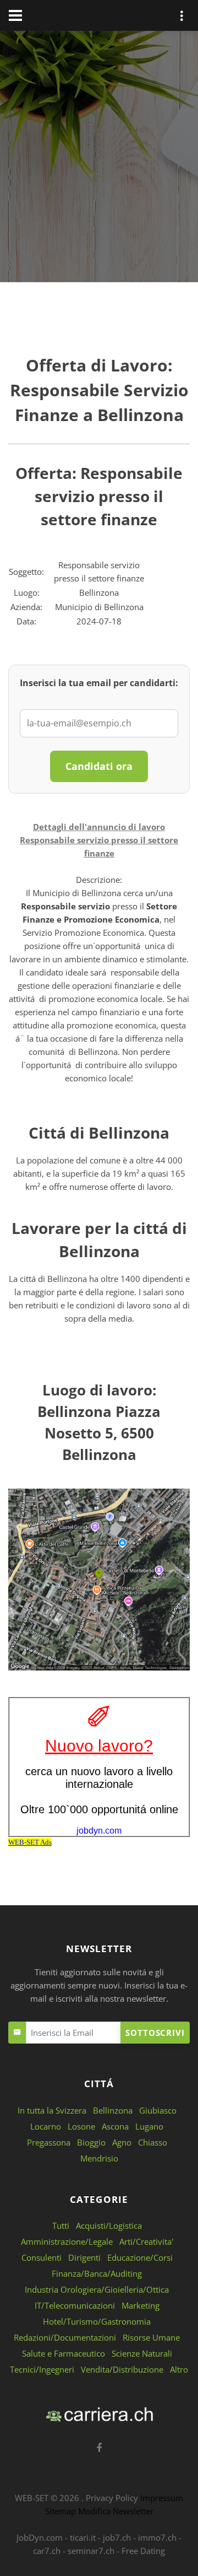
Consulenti (42, 2257)
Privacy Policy (112, 2498)
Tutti (61, 2225)
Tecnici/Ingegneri (42, 2369)
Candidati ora (99, 766)
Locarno (46, 2126)
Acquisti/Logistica (109, 2225)
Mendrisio (99, 2158)
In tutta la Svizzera (52, 2110)
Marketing (141, 2305)
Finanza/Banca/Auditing (97, 2273)
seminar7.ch (91, 2551)
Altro (179, 2369)
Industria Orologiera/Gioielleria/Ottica (97, 2289)
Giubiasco (158, 2110)
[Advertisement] (99, 159)
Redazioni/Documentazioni (65, 2337)
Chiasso (153, 2142)
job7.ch (117, 2537)
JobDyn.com (40, 2537)
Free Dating (143, 2551)
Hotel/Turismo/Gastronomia (97, 2321)
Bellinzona (113, 2110)
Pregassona (49, 2142)
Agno (122, 2142)
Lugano (149, 2126)
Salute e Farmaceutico (64, 2353)
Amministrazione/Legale (67, 2241)
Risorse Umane (151, 2337)
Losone (81, 2126)
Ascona (115, 2126)
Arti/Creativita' (146, 2241)
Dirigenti (84, 2257)
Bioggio (91, 2142)
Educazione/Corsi (140, 2257)
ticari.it (83, 2537)
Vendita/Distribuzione (122, 2369)
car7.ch (47, 2551)
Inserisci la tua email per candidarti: (99, 683)
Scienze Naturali (142, 2353)
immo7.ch (157, 2537)
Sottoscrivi (155, 2033)
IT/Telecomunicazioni (75, 2305)
